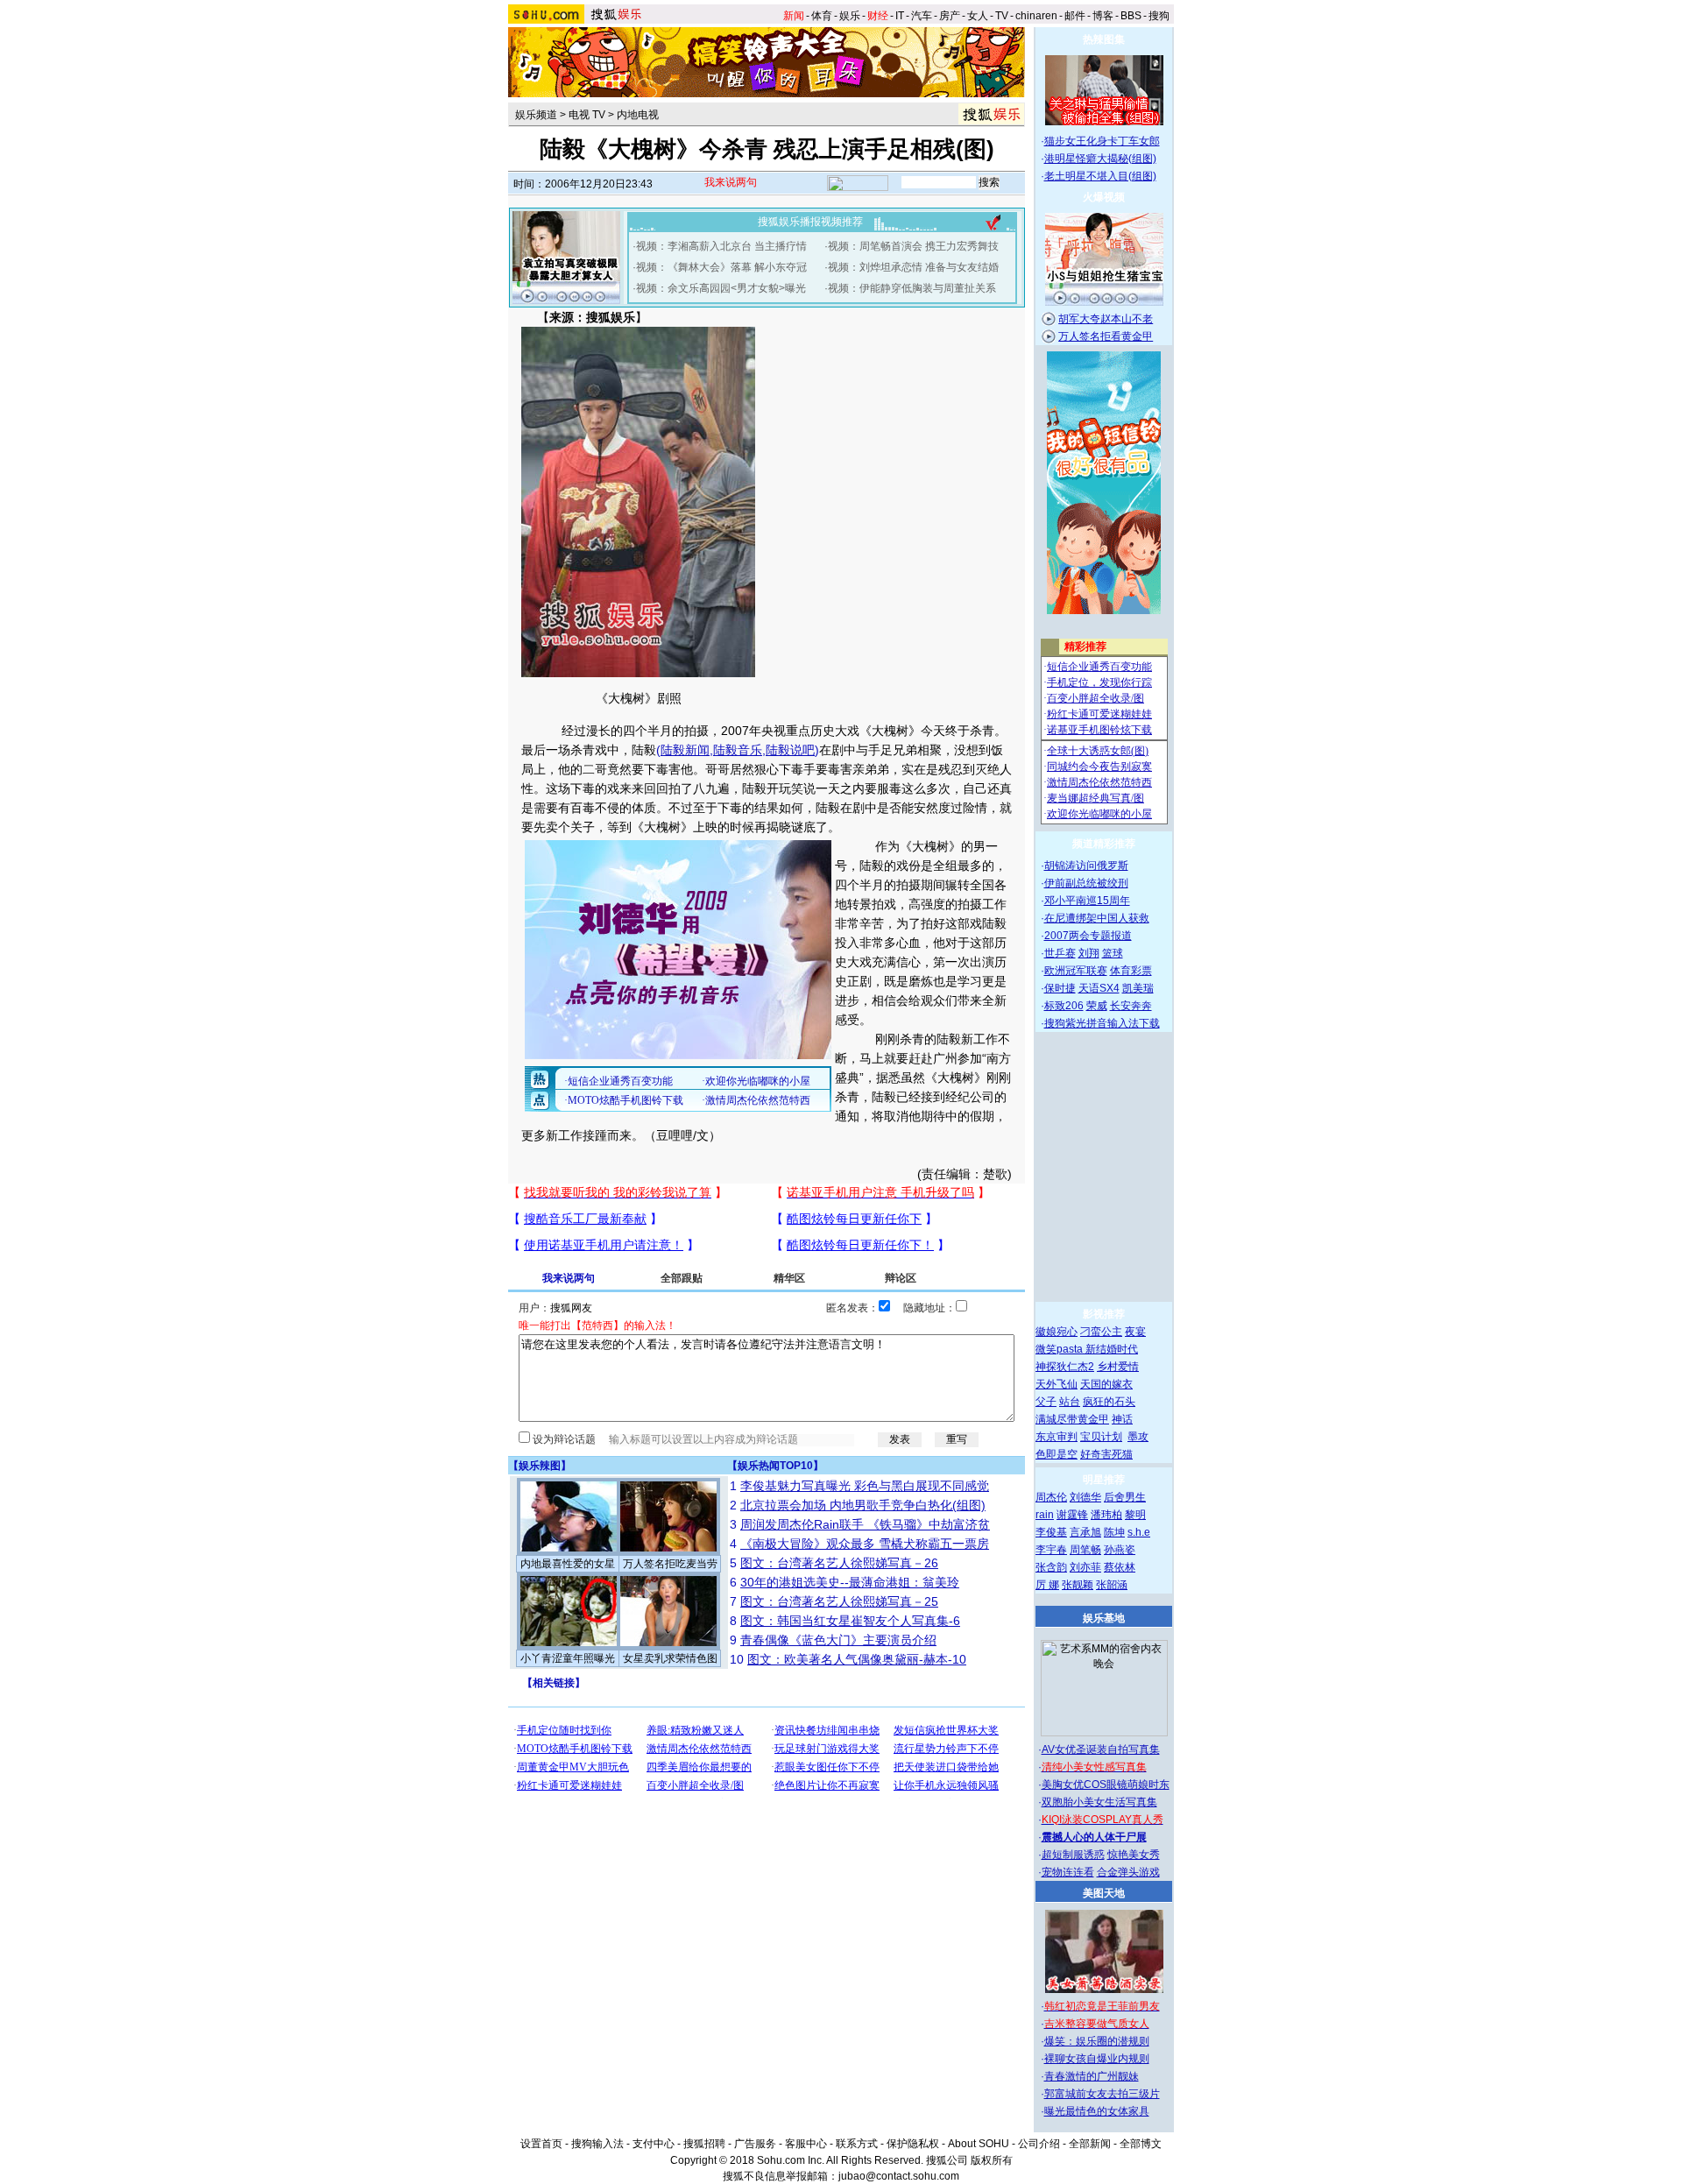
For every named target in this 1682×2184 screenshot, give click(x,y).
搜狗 (1159, 16)
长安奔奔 (1131, 1006)
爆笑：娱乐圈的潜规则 (1097, 2041)
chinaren (1036, 16)
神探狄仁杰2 (1065, 1367)
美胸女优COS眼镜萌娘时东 (1106, 1785)
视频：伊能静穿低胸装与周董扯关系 (912, 288)
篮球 (1113, 953)
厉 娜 (1047, 1585)
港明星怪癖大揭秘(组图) (1100, 159)
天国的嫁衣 (1106, 1384)
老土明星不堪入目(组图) (1100, 176)
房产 (950, 16)
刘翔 (1089, 953)
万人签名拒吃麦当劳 (670, 1564)
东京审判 (1057, 1437)
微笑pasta (1060, 1349)
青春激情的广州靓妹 (1092, 2076)
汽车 (922, 16)
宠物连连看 (1068, 1872)
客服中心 (806, 2144)
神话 (1122, 1419)
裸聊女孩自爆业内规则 (1097, 2059)
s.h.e (1139, 1532)
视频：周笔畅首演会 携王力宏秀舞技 (913, 246)
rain (1045, 1515)
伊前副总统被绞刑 (1086, 883)
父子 (1046, 1402)
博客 (1103, 16)
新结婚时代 (1112, 1349)
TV (1002, 16)
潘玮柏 (1106, 1515)
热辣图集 (1104, 39)
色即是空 (1057, 1454)
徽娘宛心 (1057, 1332)
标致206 (1064, 1006)
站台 (1070, 1402)
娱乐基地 (1104, 1618)
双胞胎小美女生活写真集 (1099, 1802)
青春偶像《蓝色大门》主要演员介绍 (838, 1640)
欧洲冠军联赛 (1076, 971)
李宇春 (1051, 1550)
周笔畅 (1085, 1550)
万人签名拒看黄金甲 (1106, 336)
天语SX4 (1099, 988)
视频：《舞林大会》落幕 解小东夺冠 (721, 267)
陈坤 (1114, 1532)
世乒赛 (1060, 953)
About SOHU (979, 2144)
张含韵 (1051, 1567)
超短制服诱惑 (1073, 1855)
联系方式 (857, 2144)
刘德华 (1085, 1497)
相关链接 (554, 1683)
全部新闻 (1090, 2144)
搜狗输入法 (597, 2144)
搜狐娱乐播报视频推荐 (810, 222)
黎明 (1135, 1515)
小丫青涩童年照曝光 (568, 1658)
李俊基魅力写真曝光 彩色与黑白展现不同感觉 (865, 1486)
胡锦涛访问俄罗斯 (1086, 866)
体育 (822, 16)
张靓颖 (1078, 1585)
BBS (1131, 16)
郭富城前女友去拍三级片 (1102, 2094)
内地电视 (638, 115)
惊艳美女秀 (1134, 1855)
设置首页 (541, 2144)
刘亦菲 (1085, 1567)
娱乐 (850, 16)
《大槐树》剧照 (639, 698)
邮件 (1075, 16)
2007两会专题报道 (1088, 936)
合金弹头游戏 (1128, 1872)
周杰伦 (1051, 1497)
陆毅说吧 (790, 750)
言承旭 (1085, 1532)
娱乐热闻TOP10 (775, 1466)
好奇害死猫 (1106, 1454)
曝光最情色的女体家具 (1097, 2111)
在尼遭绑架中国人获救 (1097, 918)
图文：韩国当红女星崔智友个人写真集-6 (850, 1621)
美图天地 (1104, 1893)
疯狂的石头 (1109, 1402)
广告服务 (755, 2144)
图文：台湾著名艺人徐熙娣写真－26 (839, 1563)
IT (900, 16)
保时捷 (1060, 988)
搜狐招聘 (704, 2144)
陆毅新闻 (685, 750)
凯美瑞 (1138, 988)
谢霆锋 (1072, 1515)
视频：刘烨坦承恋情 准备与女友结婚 (913, 267)
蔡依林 (1120, 1567)
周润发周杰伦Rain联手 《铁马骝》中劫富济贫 (865, 1524)
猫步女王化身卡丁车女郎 (1102, 141)
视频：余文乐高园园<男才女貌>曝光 (721, 288)
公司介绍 (1039, 2144)
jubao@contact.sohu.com (899, 2176)
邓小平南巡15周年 (1087, 901)
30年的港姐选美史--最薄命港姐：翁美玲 (850, 1582)
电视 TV (587, 115)
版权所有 (992, 2160)
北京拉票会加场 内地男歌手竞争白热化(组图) (863, 1505)
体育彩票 (1131, 971)
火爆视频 (1104, 197)
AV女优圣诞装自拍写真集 (1101, 1749)
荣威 (1097, 1006)
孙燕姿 (1120, 1550)
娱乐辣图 (540, 1466)
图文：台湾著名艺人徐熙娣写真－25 (839, 1601)
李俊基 (1051, 1532)
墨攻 (1138, 1437)
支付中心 (654, 2144)
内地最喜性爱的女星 (568, 1564)
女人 (978, 16)
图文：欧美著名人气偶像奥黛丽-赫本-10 (857, 1659)
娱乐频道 (536, 115)
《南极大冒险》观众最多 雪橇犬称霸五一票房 (865, 1544)
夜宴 (1135, 1332)
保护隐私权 (913, 2144)
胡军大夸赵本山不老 (1106, 319)
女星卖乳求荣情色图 (670, 1658)
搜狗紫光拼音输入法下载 (1102, 1023)
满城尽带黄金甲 (1072, 1419)
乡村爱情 (1118, 1367)
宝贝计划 (1101, 1437)
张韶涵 (1112, 1585)
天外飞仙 (1057, 1384)
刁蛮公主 (1101, 1332)
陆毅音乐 (738, 750)
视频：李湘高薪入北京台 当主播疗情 (721, 246)
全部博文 (1141, 2144)
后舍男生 (1125, 1497)
